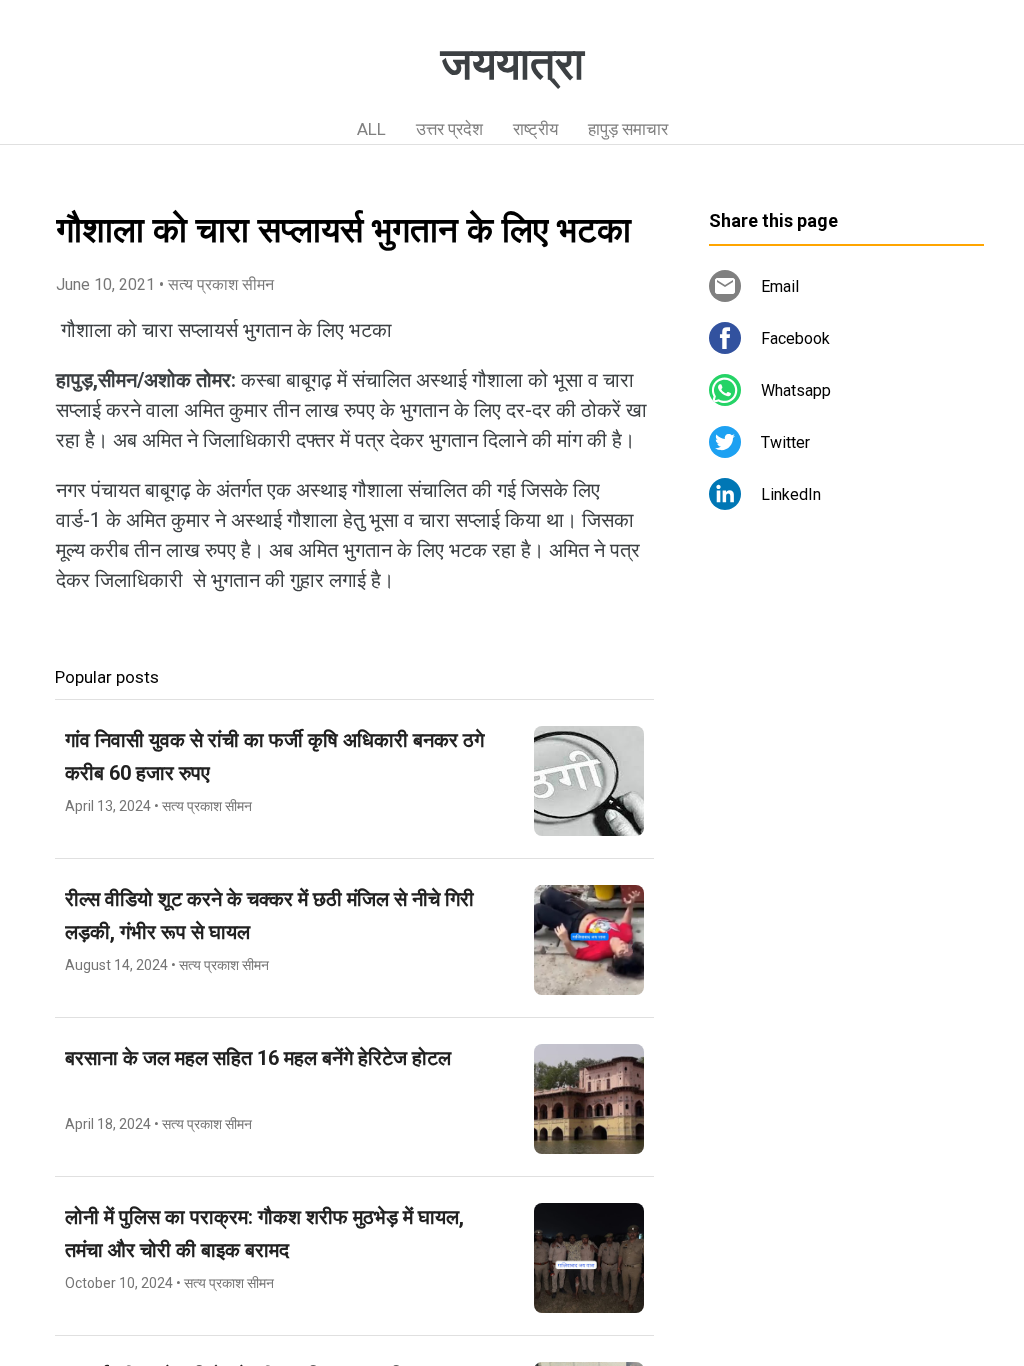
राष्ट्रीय (535, 129)
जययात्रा (512, 64)
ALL (371, 129)
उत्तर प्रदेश (449, 129)
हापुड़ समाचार (628, 129)
